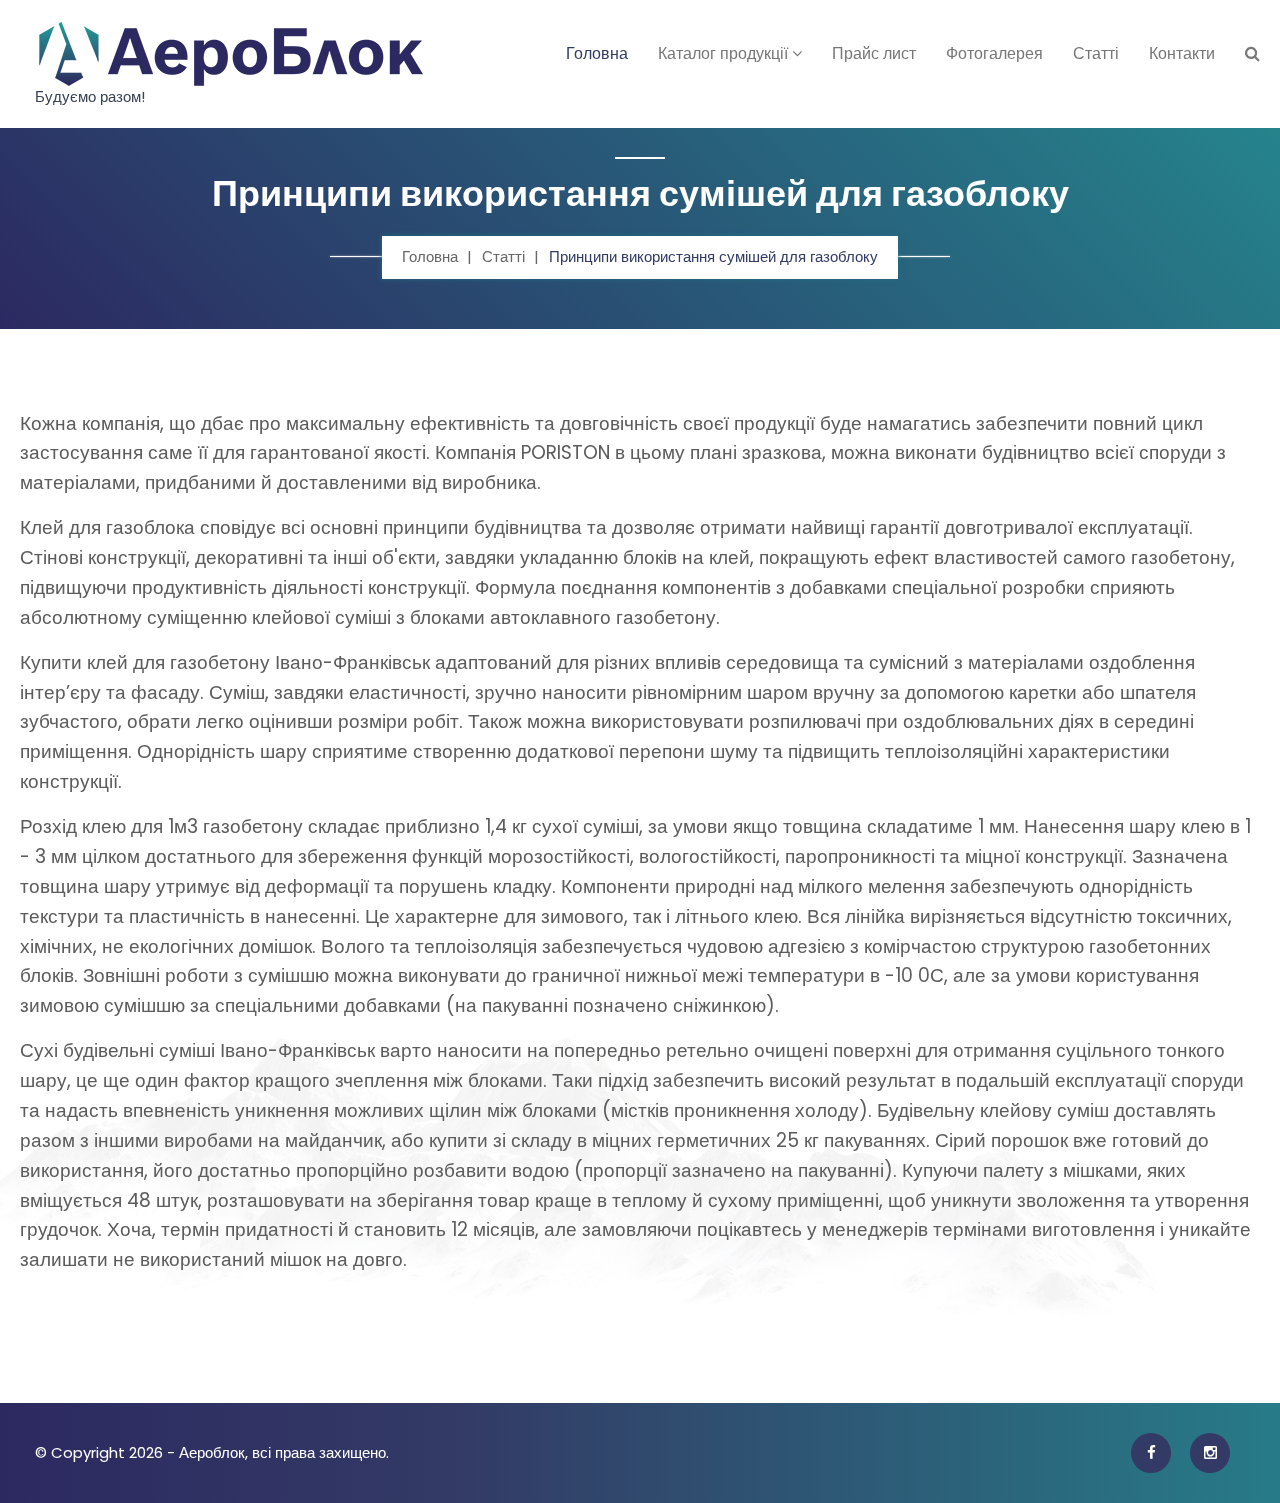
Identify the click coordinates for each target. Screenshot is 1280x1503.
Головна (597, 53)
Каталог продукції (725, 53)
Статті (1096, 53)
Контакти (1182, 53)
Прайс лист (874, 53)
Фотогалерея (994, 53)
